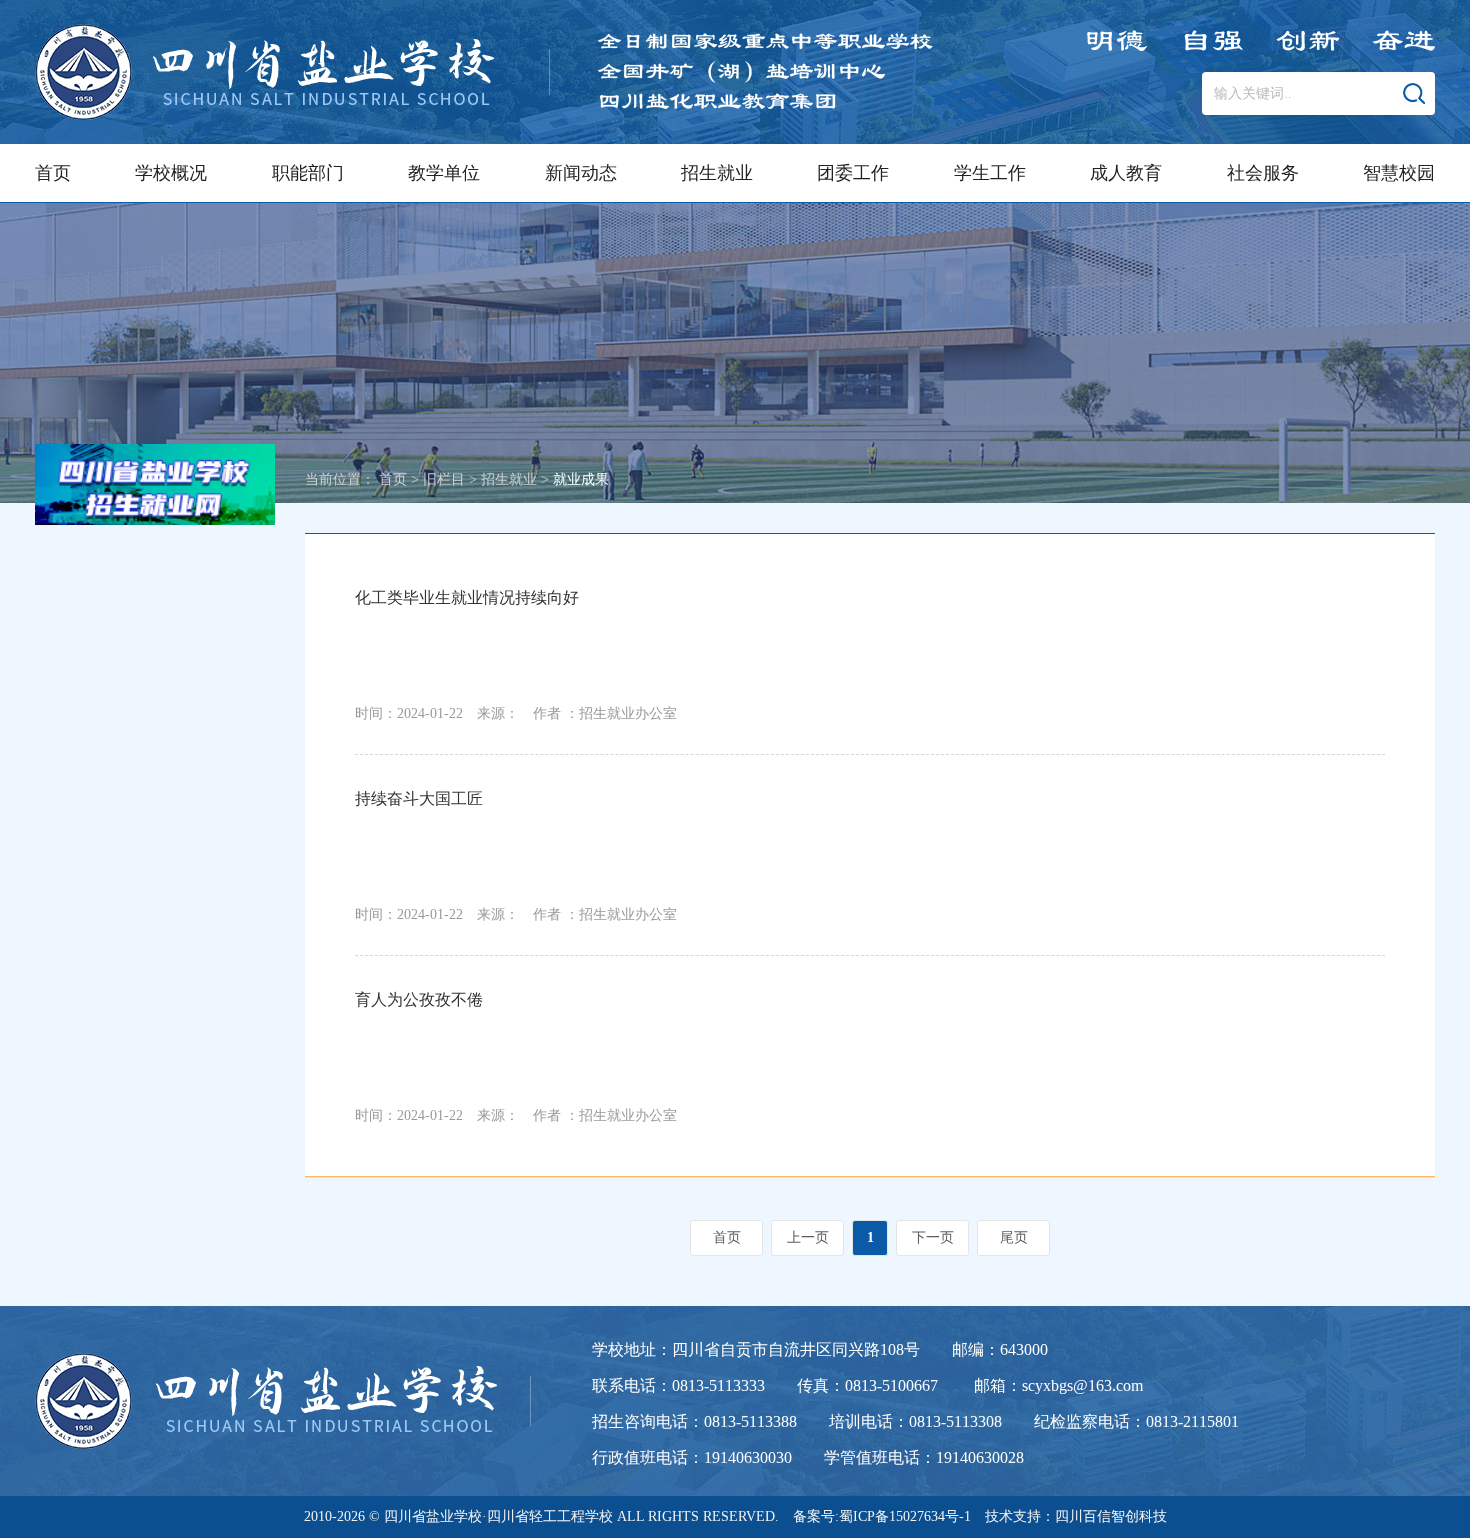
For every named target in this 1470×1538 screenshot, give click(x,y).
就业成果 (581, 479)
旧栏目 (444, 479)
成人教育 (1126, 173)
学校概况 (171, 173)
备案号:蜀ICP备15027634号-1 (882, 1516)
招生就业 (717, 173)
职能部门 (308, 173)
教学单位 (444, 173)
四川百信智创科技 (1111, 1516)
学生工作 (990, 173)
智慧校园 (1399, 173)
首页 (53, 173)
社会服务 (1263, 173)
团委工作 (853, 173)
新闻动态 (581, 173)
